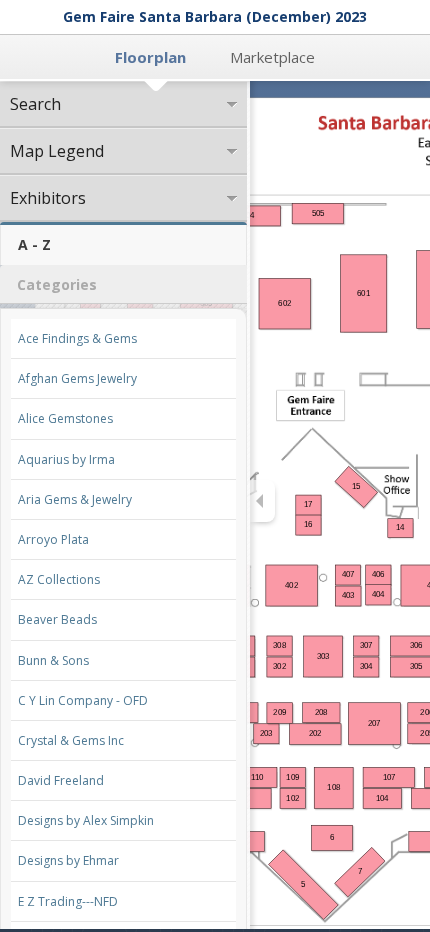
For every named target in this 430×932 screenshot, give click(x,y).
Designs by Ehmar (68, 860)
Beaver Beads (57, 619)
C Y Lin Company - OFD (83, 700)
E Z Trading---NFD (68, 901)
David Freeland (61, 780)
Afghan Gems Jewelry (77, 378)
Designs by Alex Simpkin (86, 820)
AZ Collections (59, 579)
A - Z (34, 244)
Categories (57, 284)
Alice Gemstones (65, 418)
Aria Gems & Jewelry (75, 499)
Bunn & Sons (53, 660)
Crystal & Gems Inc (71, 740)
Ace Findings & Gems (77, 338)
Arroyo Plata (53, 539)
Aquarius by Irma (66, 459)
